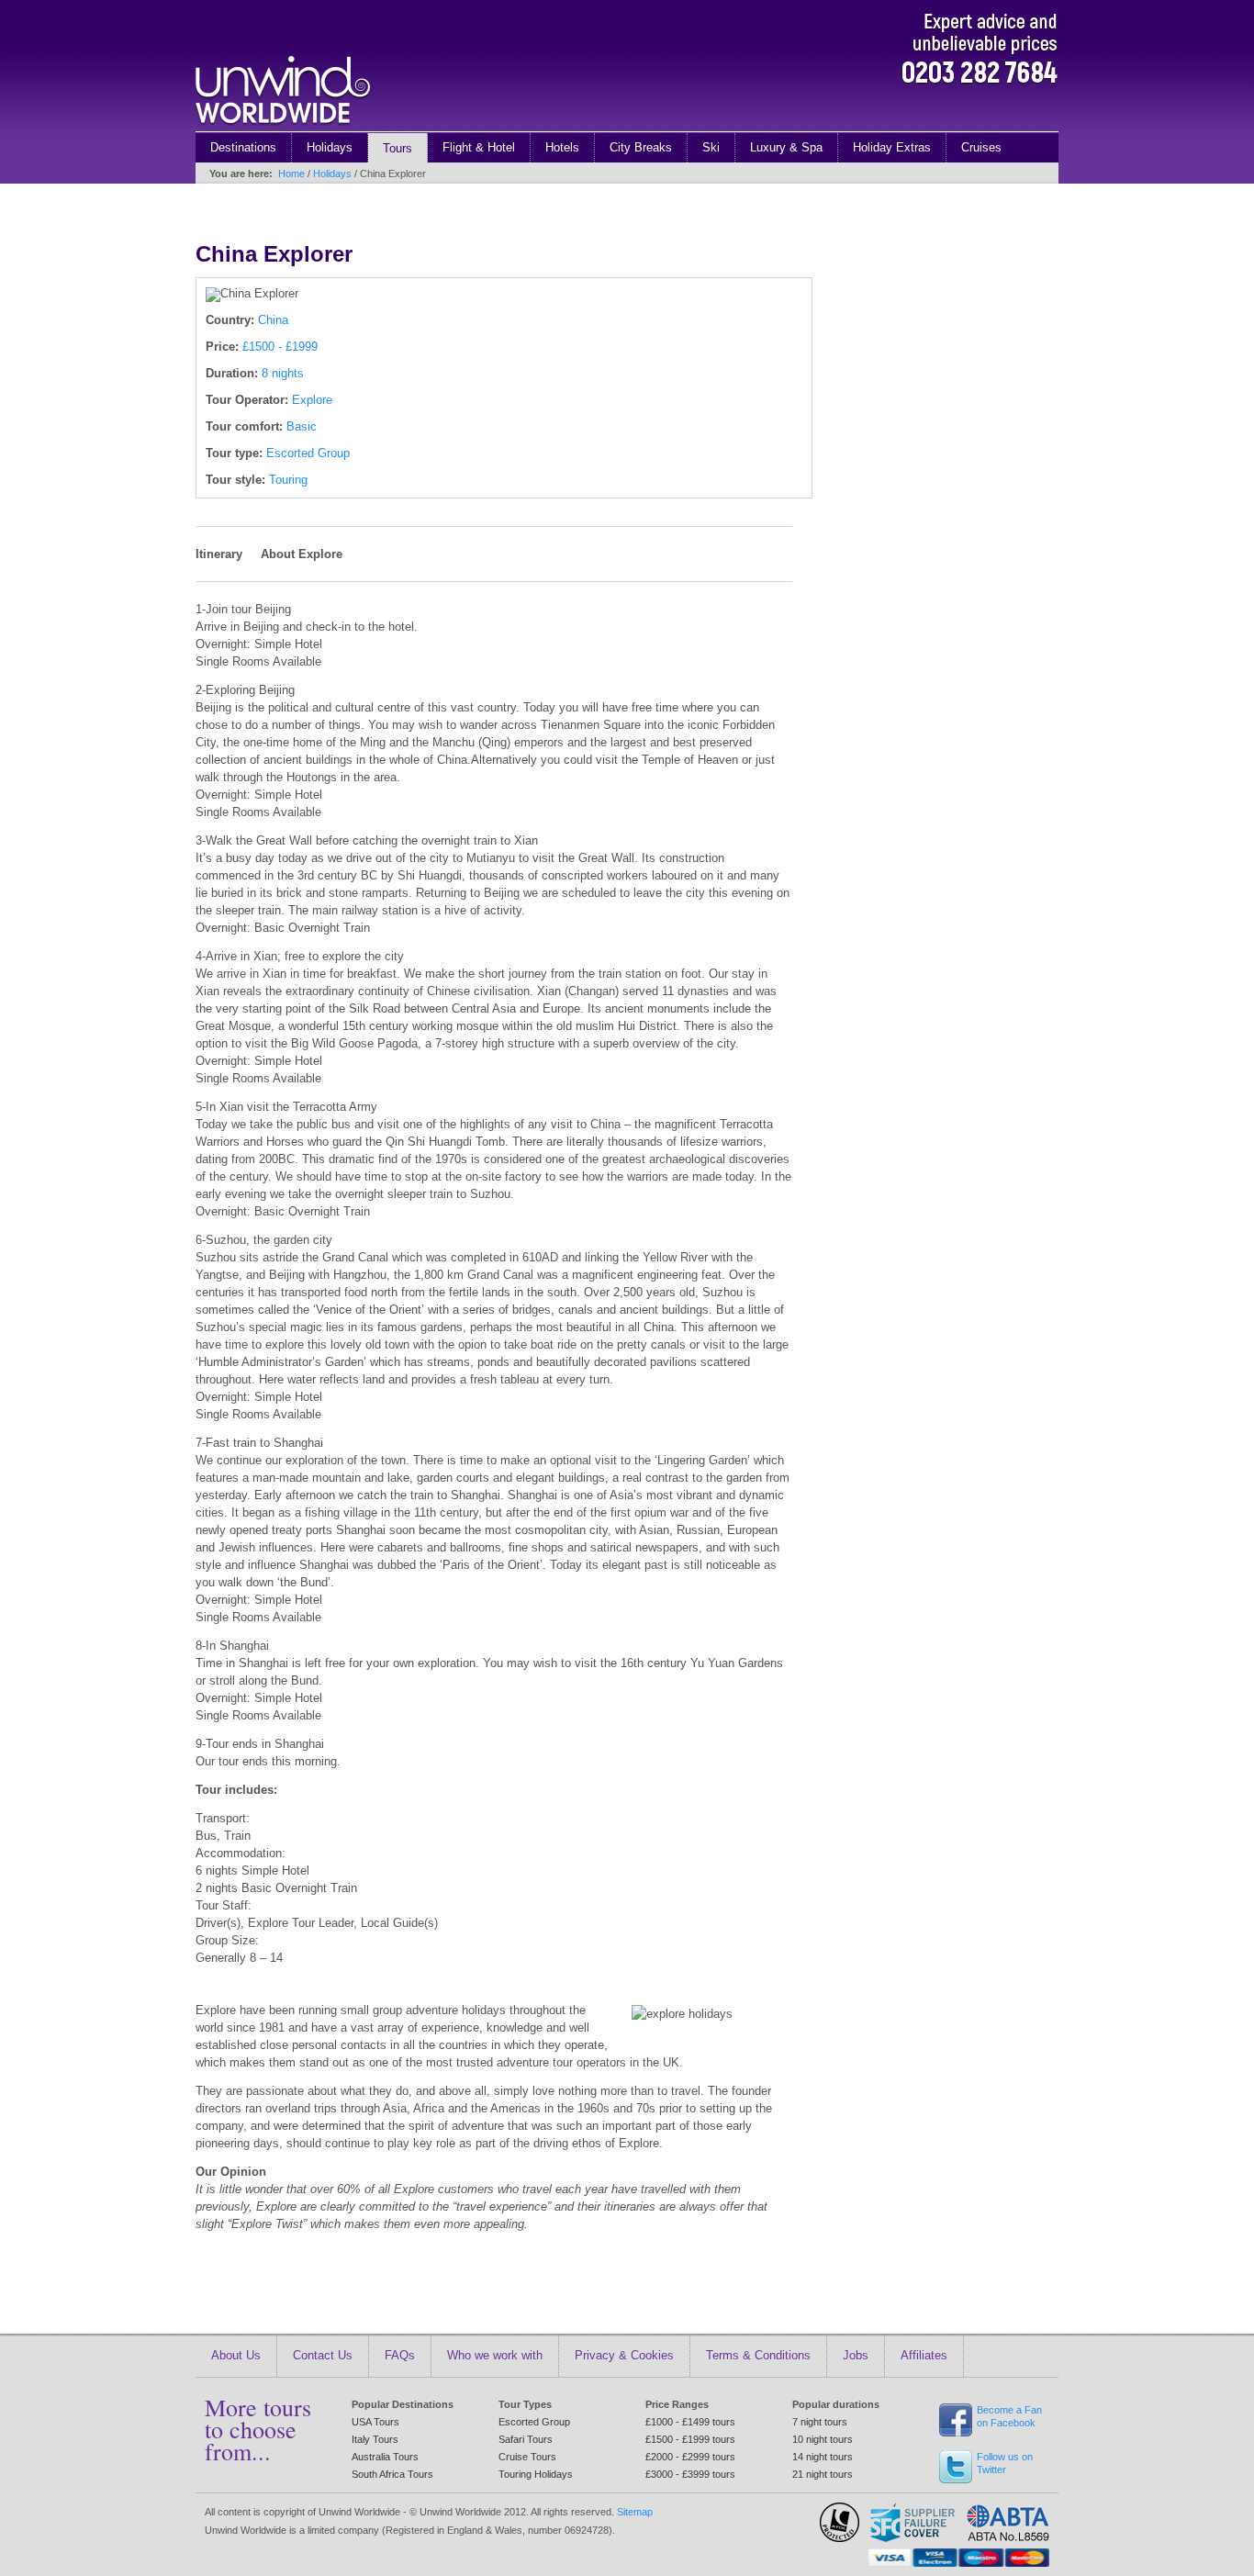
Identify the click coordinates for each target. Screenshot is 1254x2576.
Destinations (243, 147)
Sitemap (635, 2512)
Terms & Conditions (758, 2355)
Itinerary (219, 554)
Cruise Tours (527, 2457)
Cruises (981, 147)
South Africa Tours (392, 2474)
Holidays (330, 147)
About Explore (302, 554)
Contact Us (323, 2355)
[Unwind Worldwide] (283, 127)
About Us (236, 2355)
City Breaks (641, 147)
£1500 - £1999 (280, 347)
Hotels (562, 147)
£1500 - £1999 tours (690, 2439)
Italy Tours (375, 2439)
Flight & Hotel (479, 147)
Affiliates (924, 2355)
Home (291, 174)
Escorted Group (308, 453)
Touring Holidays (536, 2474)
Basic (302, 426)
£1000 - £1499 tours (690, 2422)
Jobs (856, 2355)
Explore (312, 400)
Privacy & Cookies (624, 2355)
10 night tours (823, 2439)
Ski (711, 147)
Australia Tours (385, 2457)
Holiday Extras (892, 147)
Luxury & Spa (786, 147)
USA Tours (375, 2422)
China (273, 320)
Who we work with (495, 2355)
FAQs (400, 2355)
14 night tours (823, 2457)
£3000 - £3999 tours (690, 2474)
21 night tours (823, 2474)
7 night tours (820, 2422)
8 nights (283, 373)
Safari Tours (526, 2439)
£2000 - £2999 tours (690, 2457)
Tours (397, 148)
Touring (288, 480)
